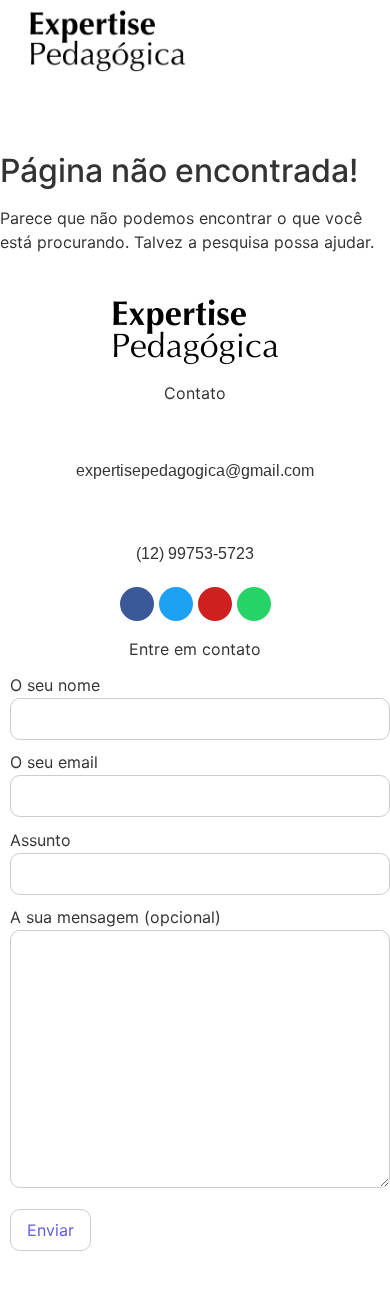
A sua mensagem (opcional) (115, 918)
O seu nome (55, 686)
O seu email (54, 763)
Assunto (40, 841)
